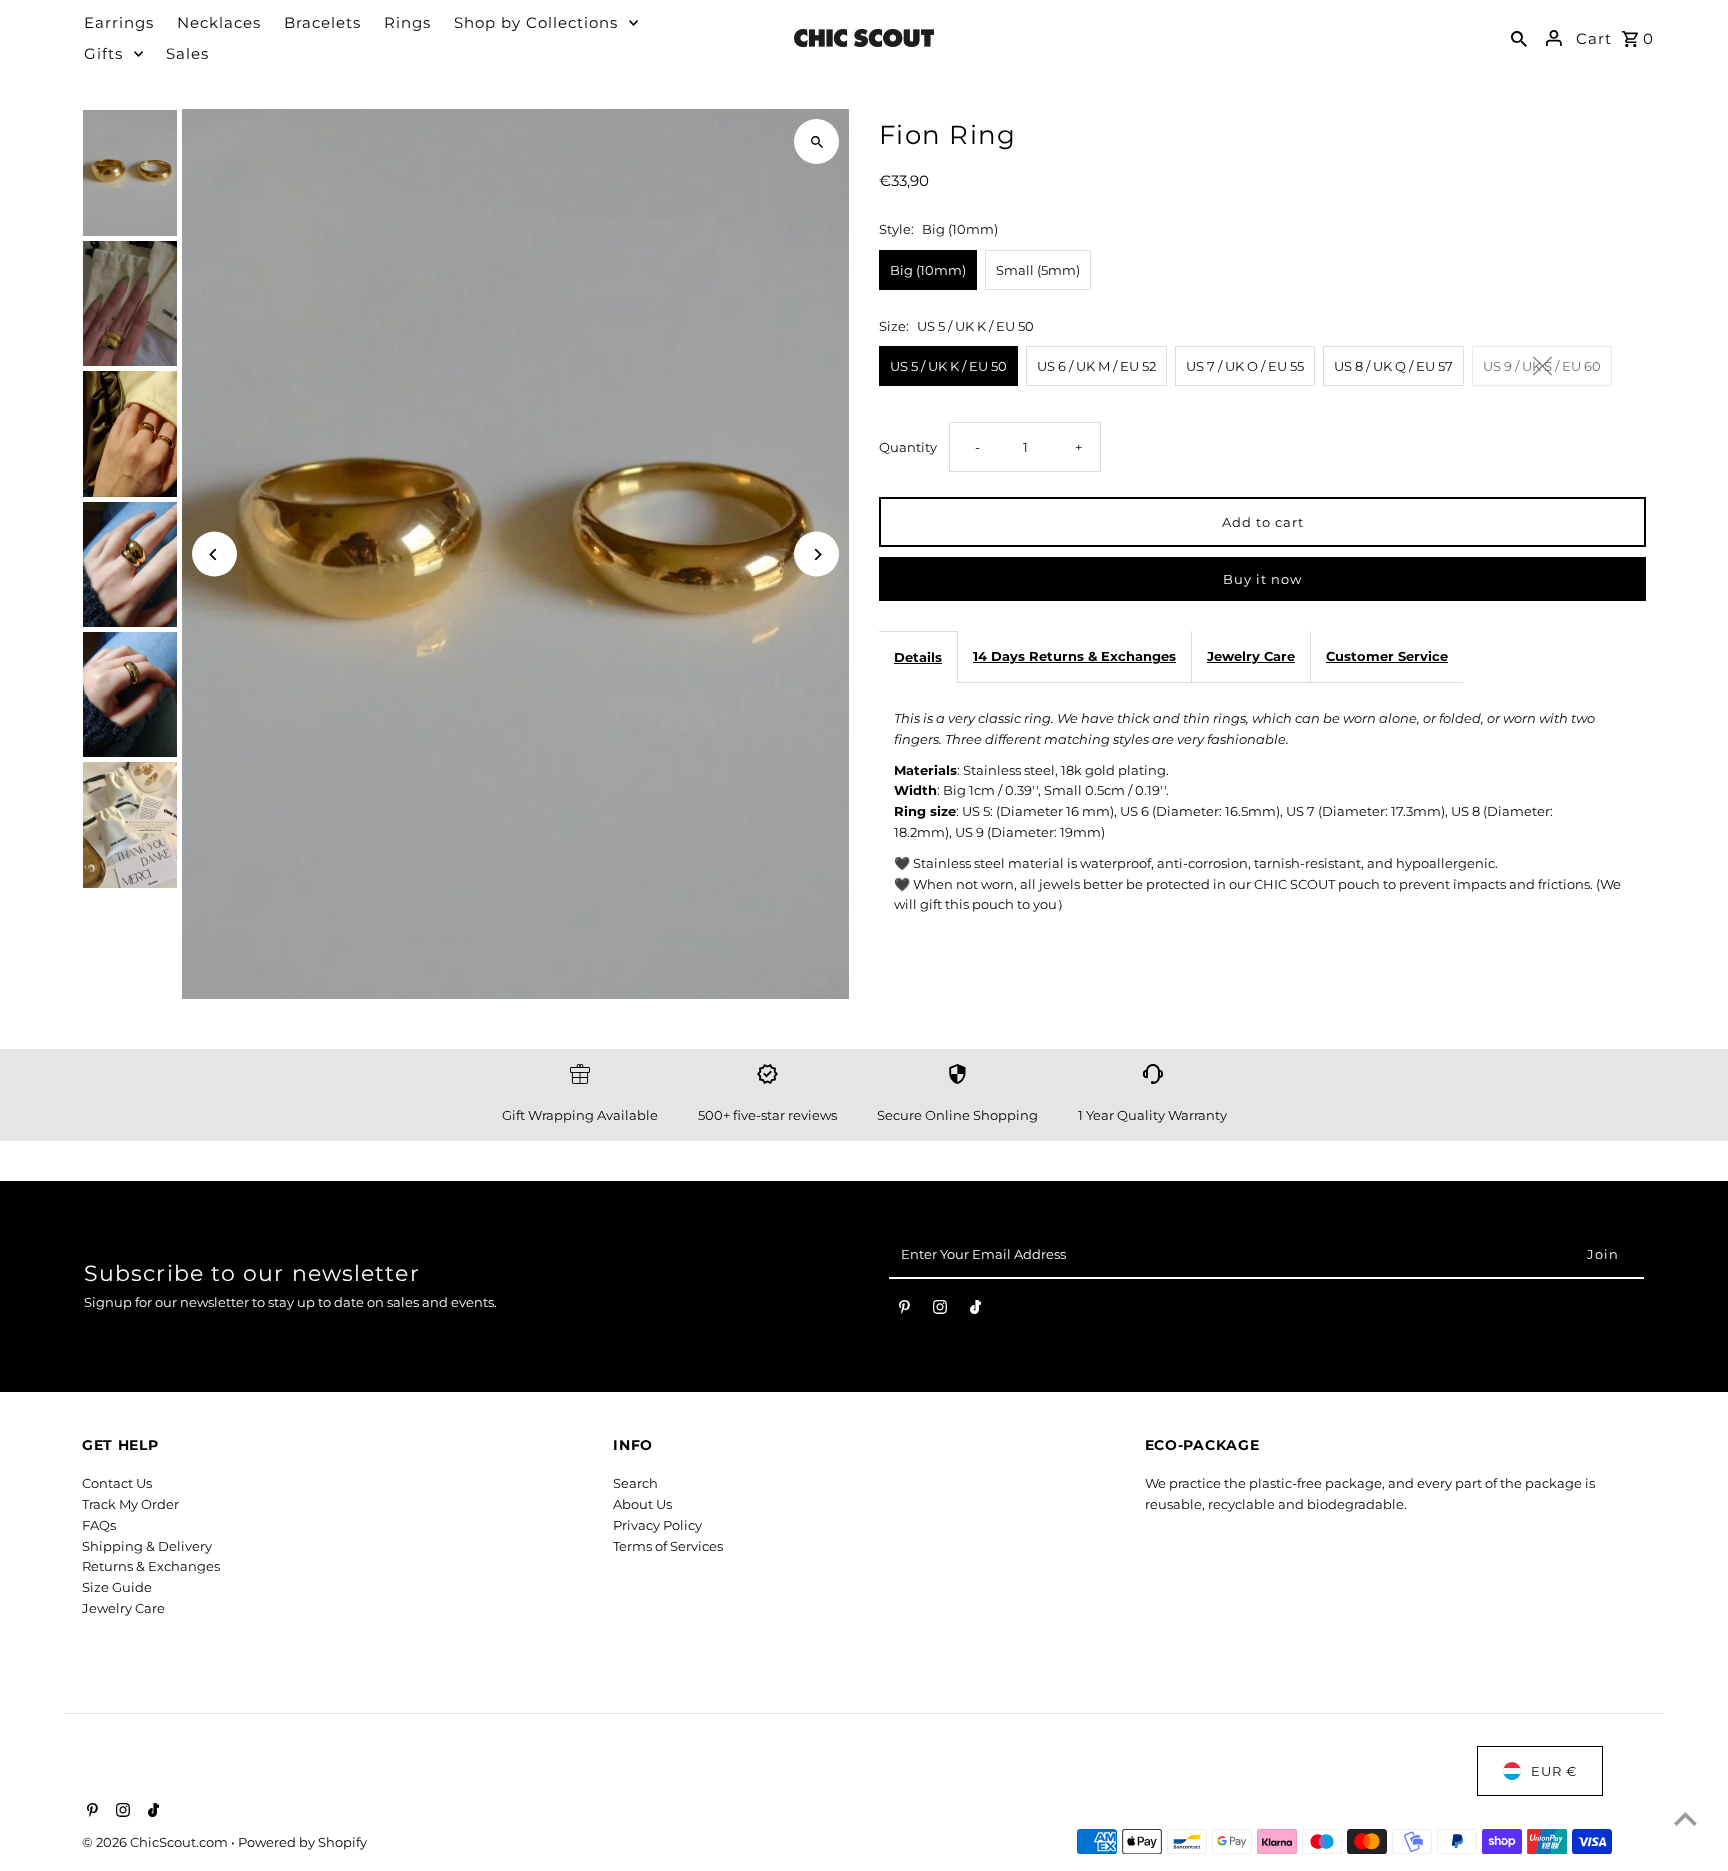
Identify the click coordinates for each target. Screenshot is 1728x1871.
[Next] (816, 554)
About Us (642, 1504)
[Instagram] (940, 1311)
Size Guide (117, 1587)
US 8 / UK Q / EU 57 (1393, 366)
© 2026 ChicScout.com (156, 1842)
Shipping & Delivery (147, 1546)
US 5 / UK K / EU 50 (948, 366)
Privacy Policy (657, 1525)
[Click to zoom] (816, 141)
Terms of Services (668, 1546)
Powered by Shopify (302, 1842)
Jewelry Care (1251, 656)
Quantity (908, 447)
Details (918, 657)
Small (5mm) (1038, 270)
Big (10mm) (928, 270)
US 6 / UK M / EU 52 (1096, 366)
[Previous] (214, 554)
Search (635, 1483)
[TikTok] (975, 1311)
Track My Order (130, 1504)
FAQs (99, 1525)
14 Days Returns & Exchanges (1074, 656)
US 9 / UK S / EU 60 (1542, 366)
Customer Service (1387, 656)
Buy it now (1262, 579)
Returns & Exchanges (151, 1566)
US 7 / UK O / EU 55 (1245, 366)
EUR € (1554, 1771)
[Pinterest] (904, 1311)
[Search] (1519, 38)
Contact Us (117, 1483)
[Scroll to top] (1685, 1818)
